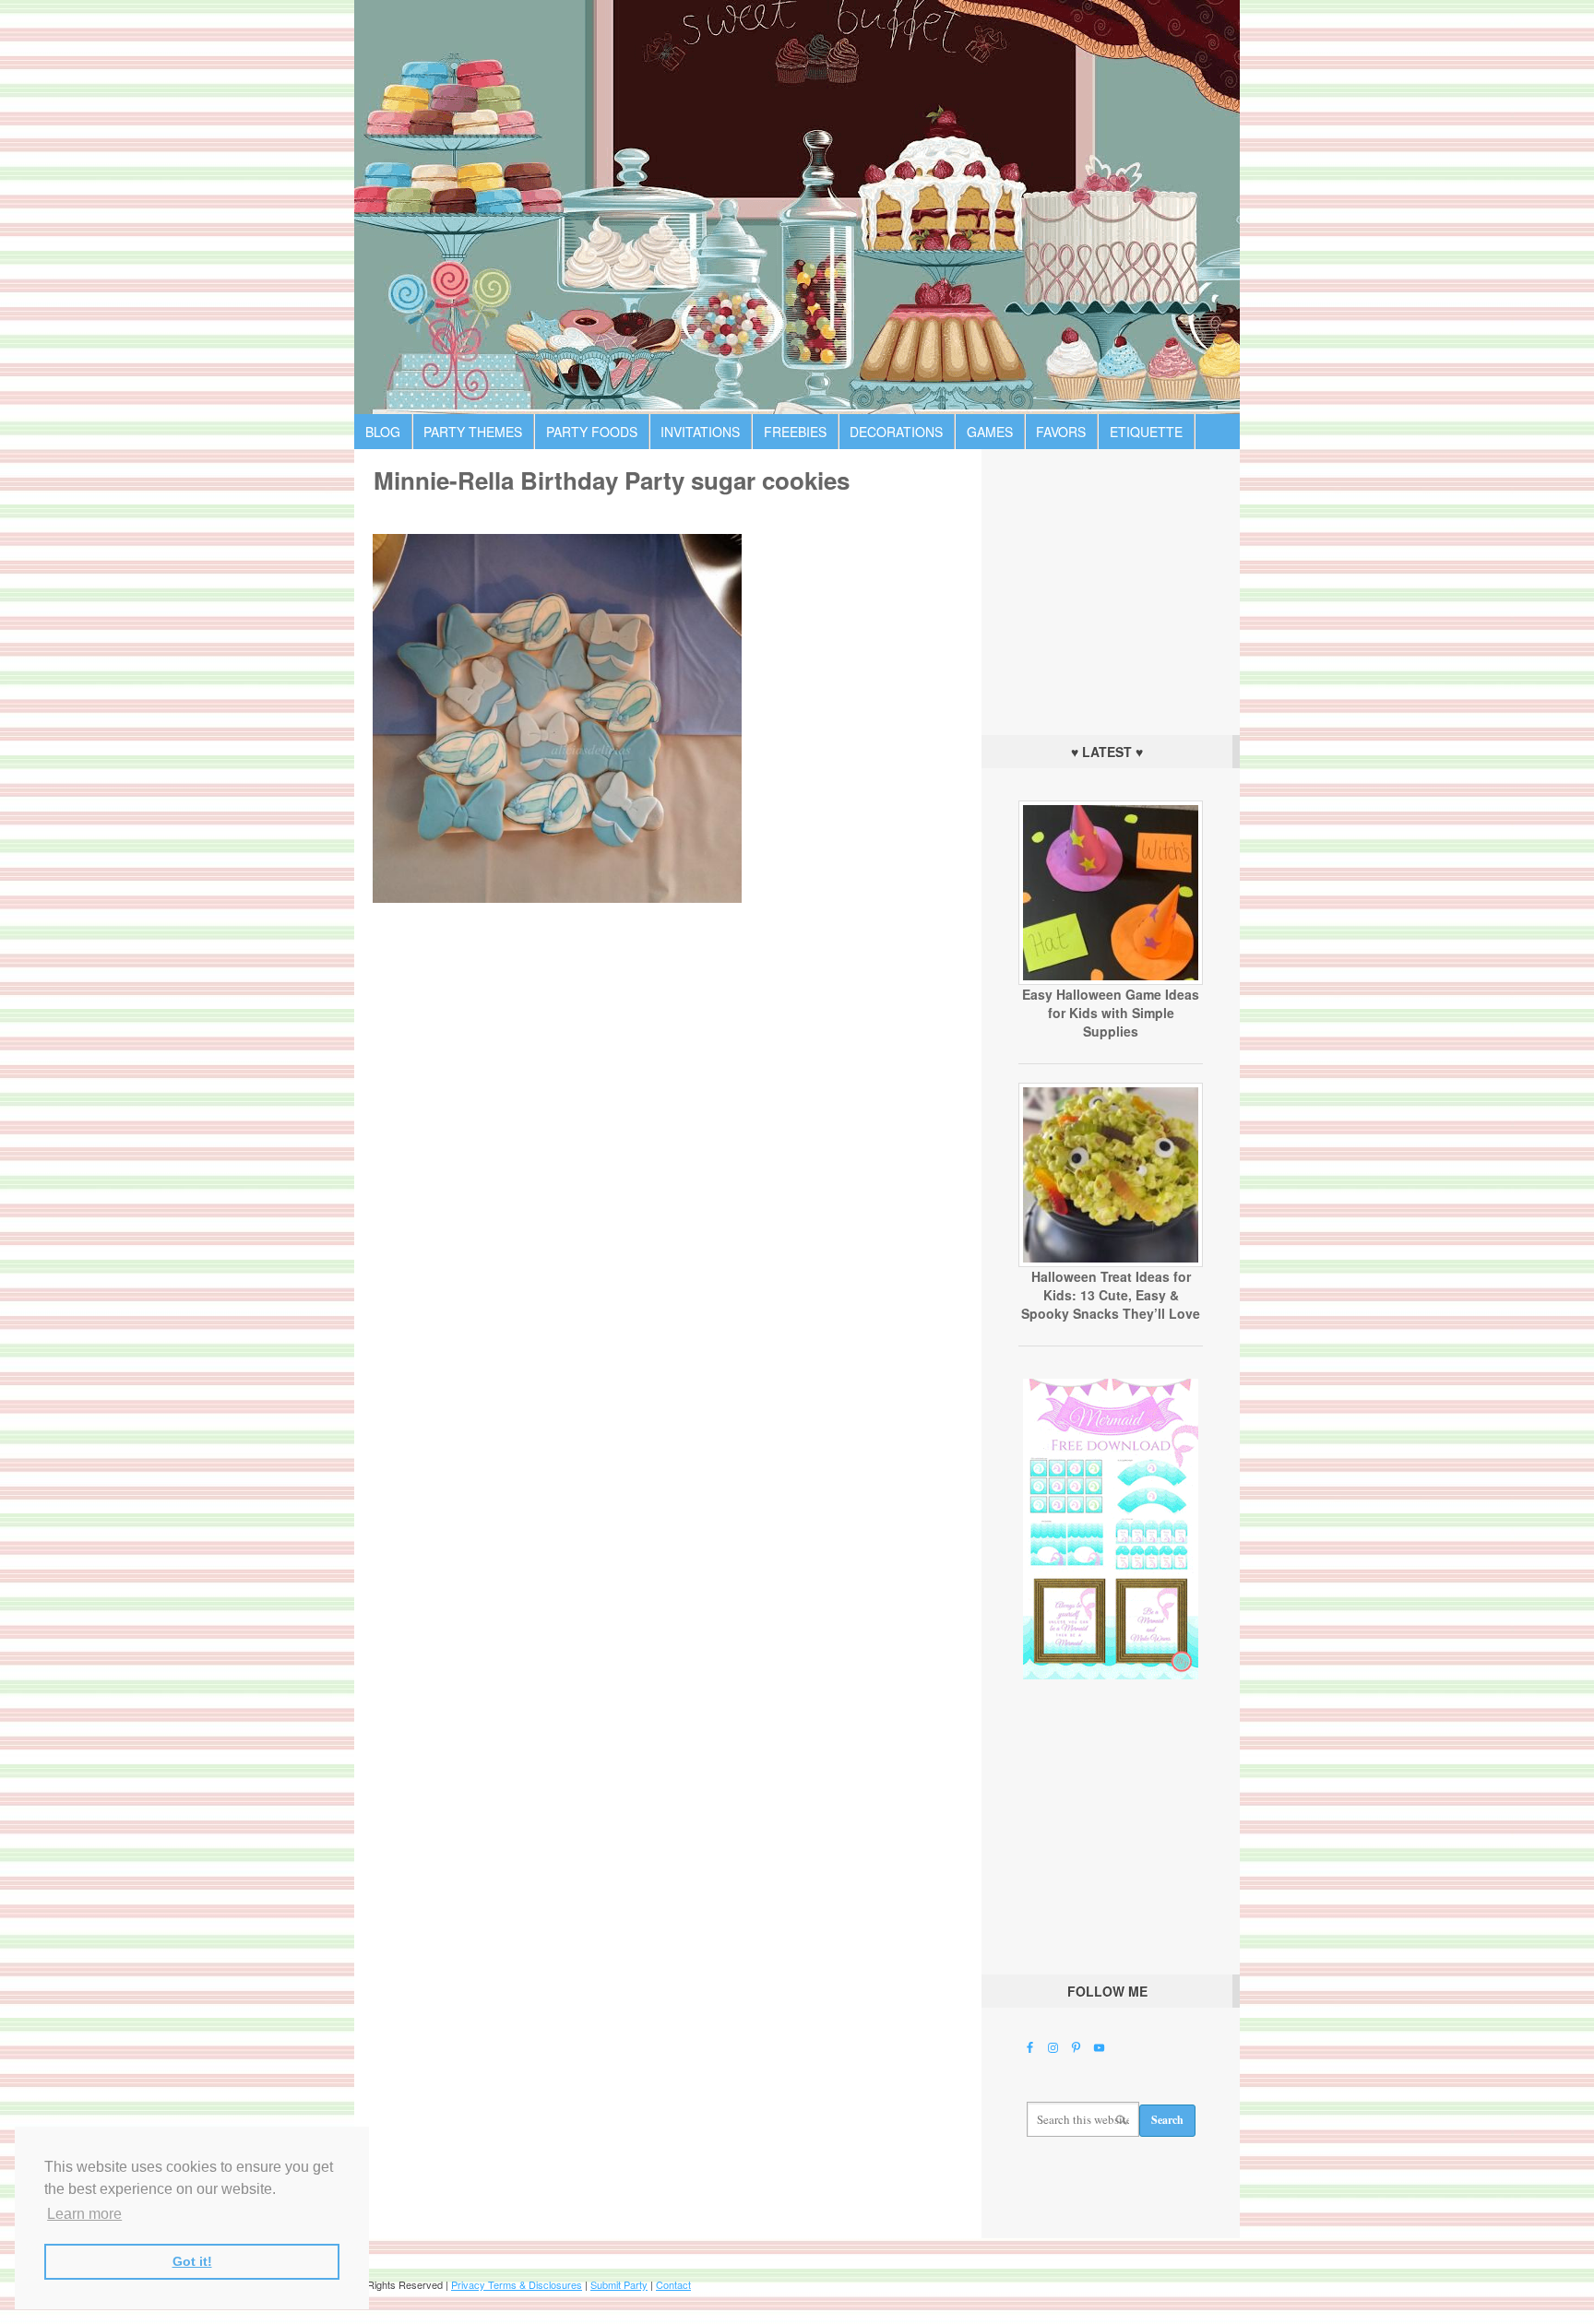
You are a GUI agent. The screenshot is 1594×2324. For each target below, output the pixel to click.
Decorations (896, 432)
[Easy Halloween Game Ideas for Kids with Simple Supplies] (1111, 980)
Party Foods (592, 432)
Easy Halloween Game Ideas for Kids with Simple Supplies (1111, 1013)
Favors (1061, 432)
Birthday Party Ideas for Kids (797, 207)
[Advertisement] (1111, 587)
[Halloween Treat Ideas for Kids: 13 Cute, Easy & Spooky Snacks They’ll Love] (1111, 1263)
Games (990, 432)
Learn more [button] (84, 2214)
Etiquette (1146, 432)
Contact (673, 2284)
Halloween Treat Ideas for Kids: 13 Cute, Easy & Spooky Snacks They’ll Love (1111, 1295)
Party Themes (473, 432)
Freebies (795, 432)
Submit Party (619, 2284)
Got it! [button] (192, 2261)
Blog (383, 432)
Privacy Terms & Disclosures (517, 2284)
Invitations (700, 432)
